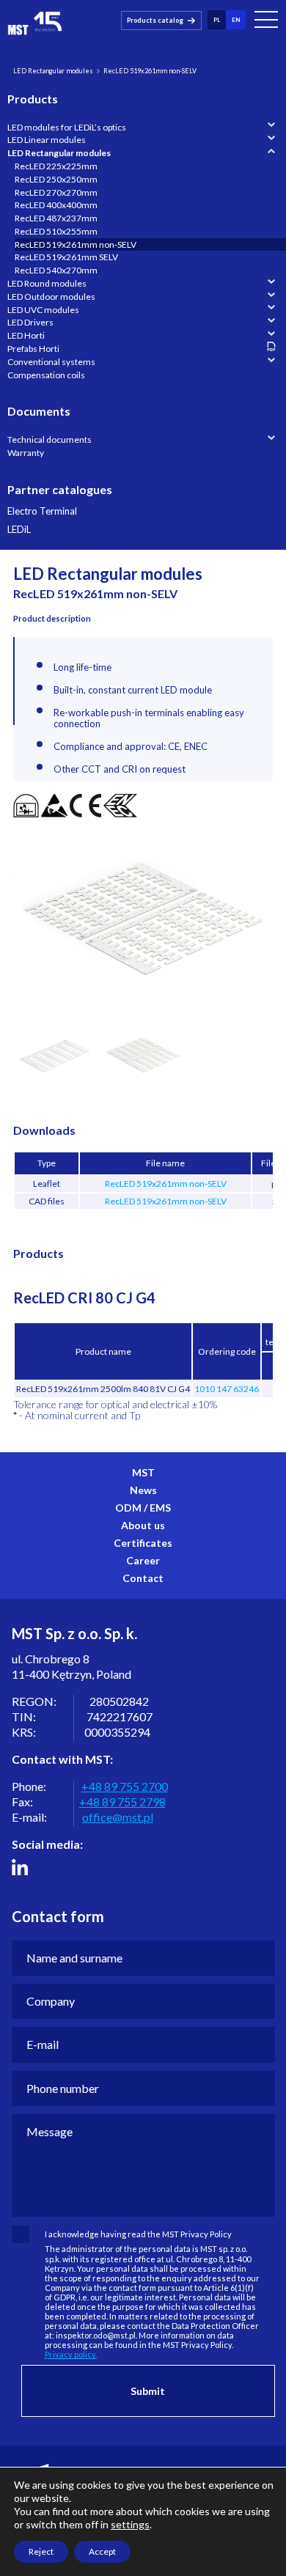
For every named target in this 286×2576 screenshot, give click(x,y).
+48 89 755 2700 (125, 1786)
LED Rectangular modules (53, 71)
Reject (41, 2551)
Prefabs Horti (33, 349)
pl (217, 20)
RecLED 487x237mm (56, 218)
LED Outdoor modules (51, 297)
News (143, 1490)
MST (143, 1472)
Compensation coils (46, 375)
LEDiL (19, 530)
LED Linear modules (47, 140)
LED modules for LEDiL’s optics (67, 127)
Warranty (26, 453)
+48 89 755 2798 (122, 1802)
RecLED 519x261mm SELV (66, 257)
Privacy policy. (71, 2354)
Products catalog (155, 20)
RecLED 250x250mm (56, 179)
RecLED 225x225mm (56, 166)
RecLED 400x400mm (56, 205)
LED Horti (26, 335)
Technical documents (49, 439)
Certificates (143, 1543)
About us (143, 1525)
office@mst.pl (118, 1817)
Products (33, 99)
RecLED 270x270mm (56, 192)
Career (143, 1560)
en (236, 20)
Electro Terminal (42, 511)
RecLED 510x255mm (56, 231)
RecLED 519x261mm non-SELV (76, 244)
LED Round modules (47, 283)
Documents (39, 411)
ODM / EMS (143, 1508)
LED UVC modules (43, 310)
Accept (102, 2551)
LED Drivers (30, 322)
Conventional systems (51, 362)
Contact (143, 1578)
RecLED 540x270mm (56, 270)
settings (130, 2524)
